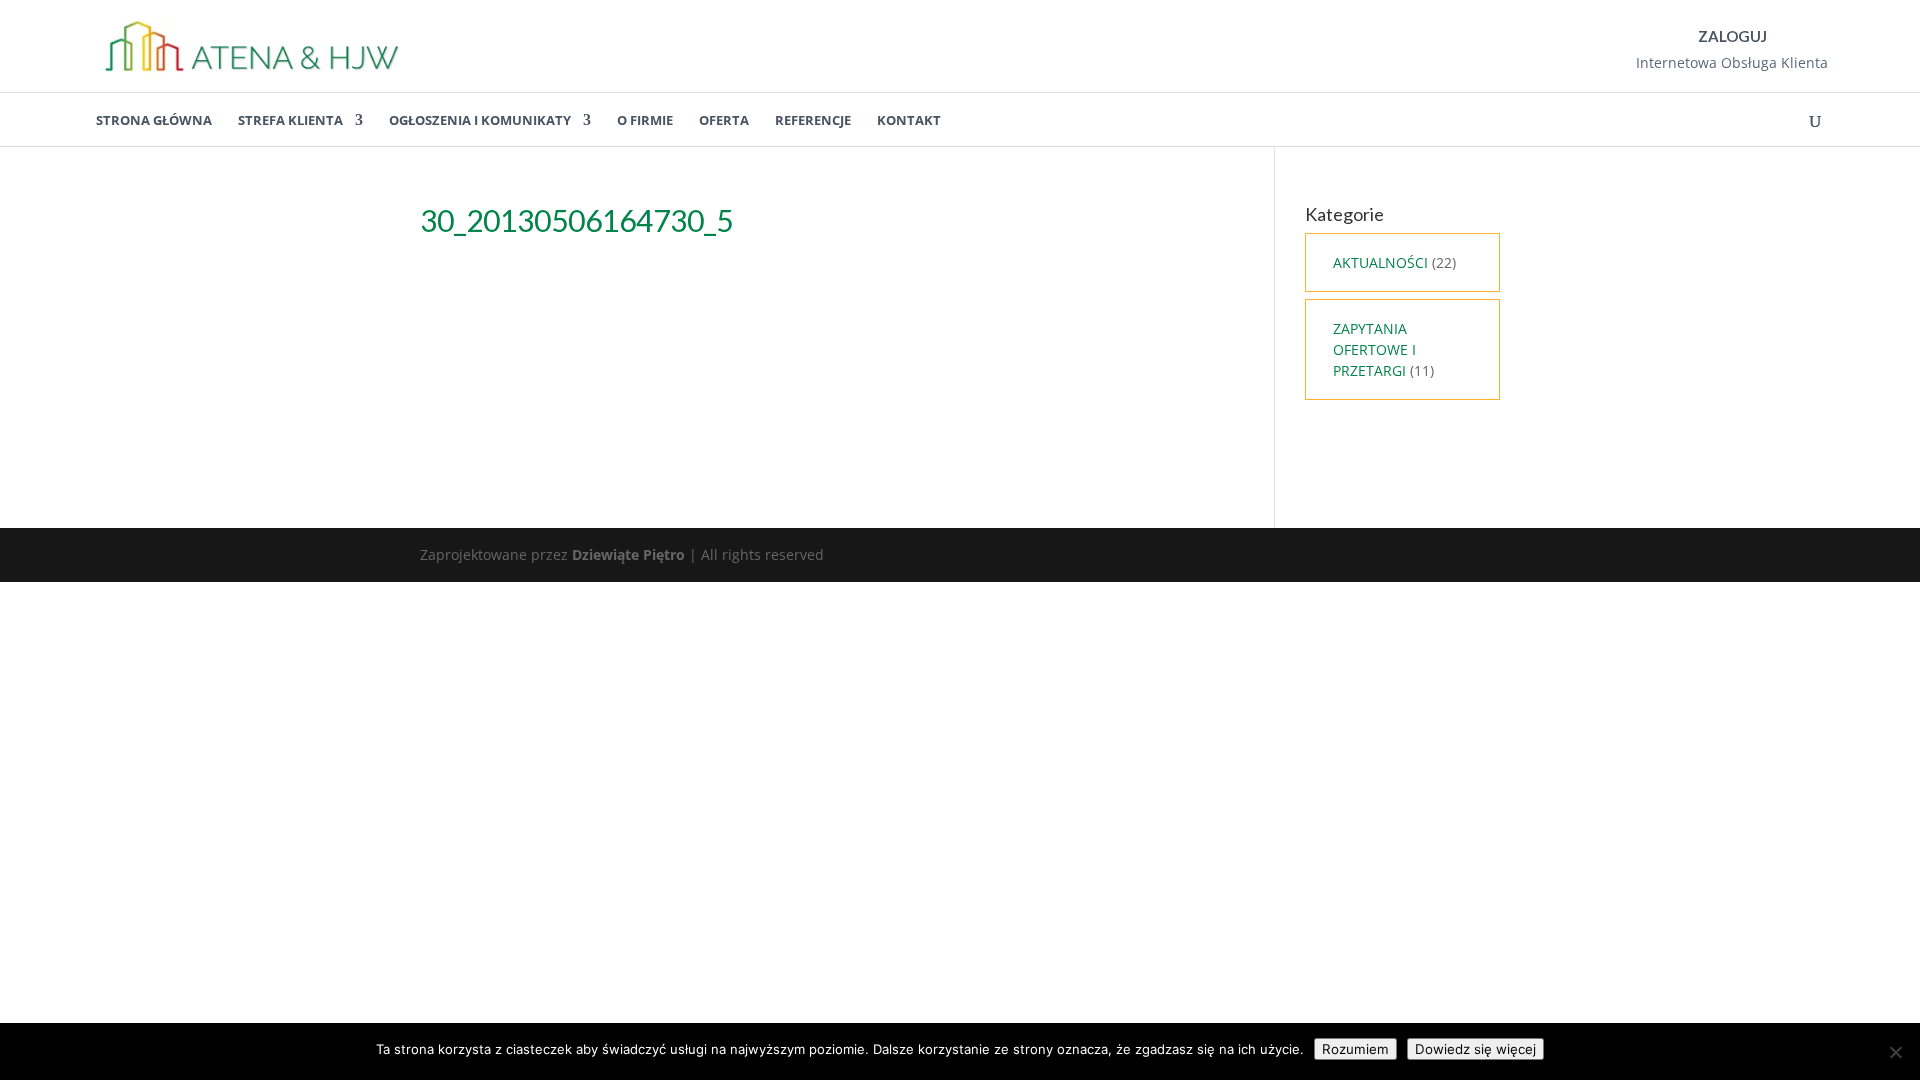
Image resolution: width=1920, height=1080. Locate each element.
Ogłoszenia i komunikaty (480, 120)
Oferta (724, 120)
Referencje (813, 120)
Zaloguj (1732, 36)
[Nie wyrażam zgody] (1895, 1052)
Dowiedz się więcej (1475, 1049)
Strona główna (154, 120)
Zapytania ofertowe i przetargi (1374, 349)
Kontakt (909, 120)
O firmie (645, 120)
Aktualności (1380, 262)
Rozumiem (1355, 1049)
